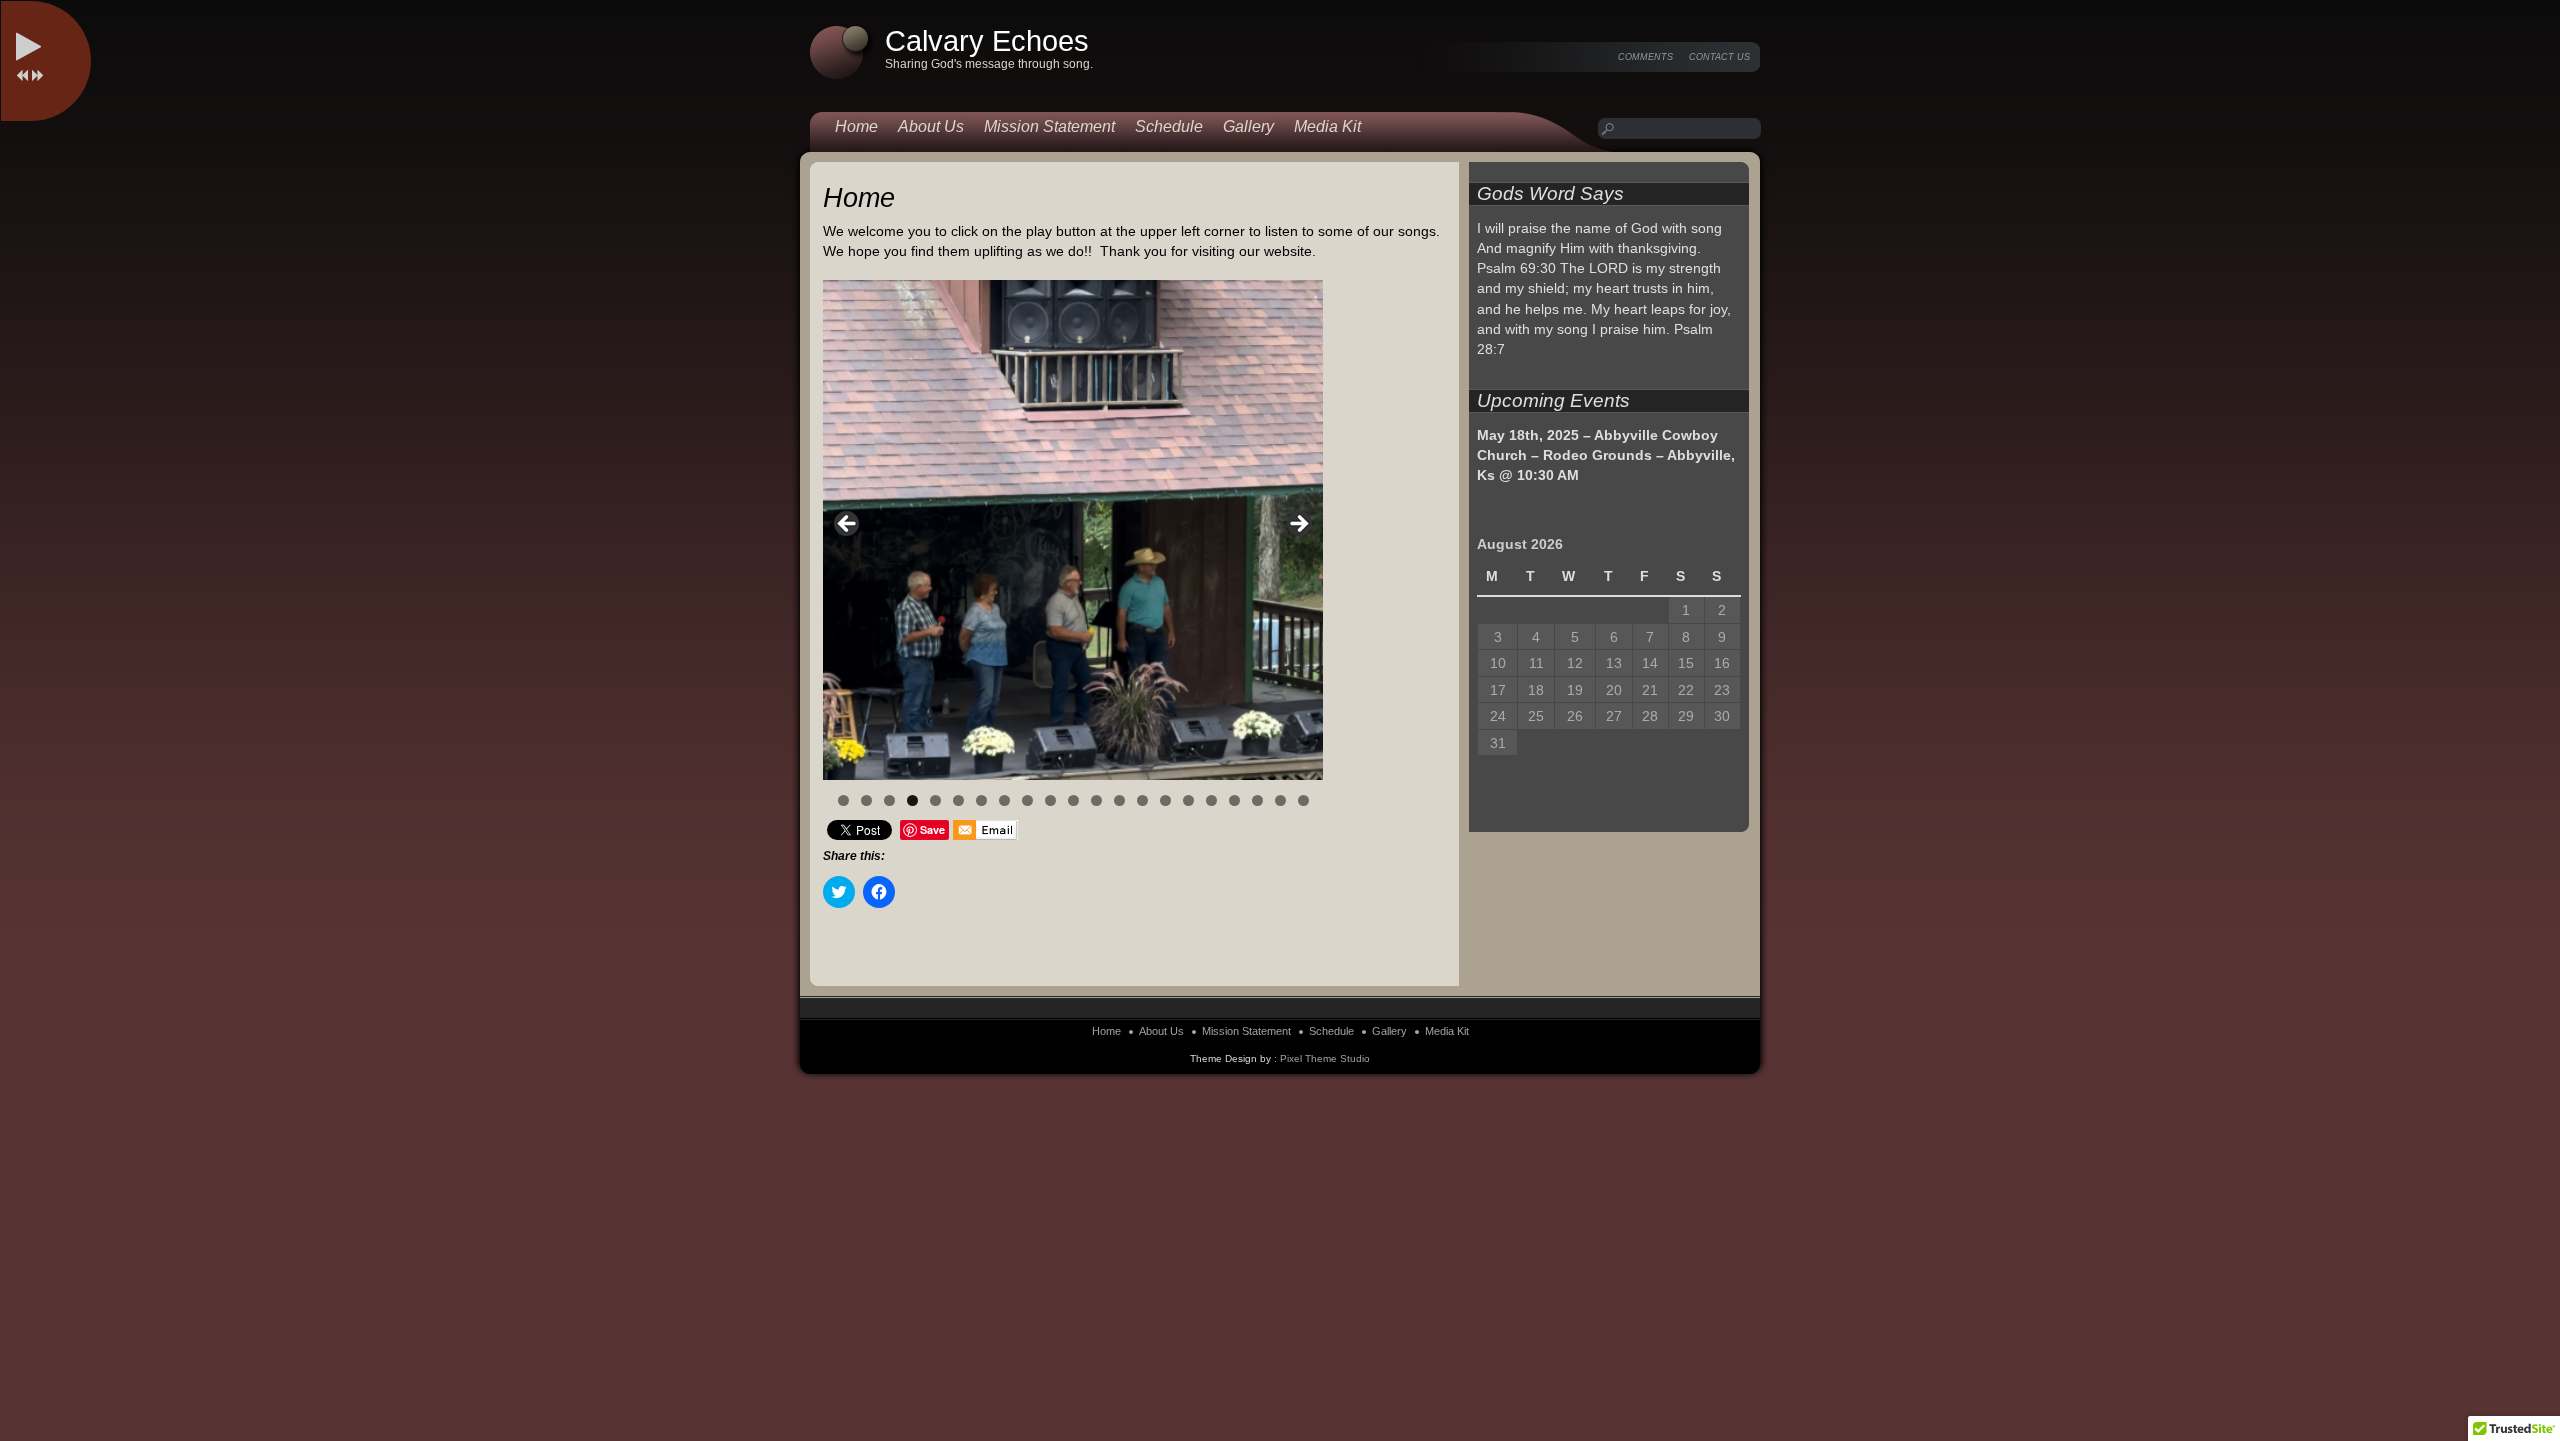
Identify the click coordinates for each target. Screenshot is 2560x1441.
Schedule (1169, 126)
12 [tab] (1096, 800)
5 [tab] (935, 800)
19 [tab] (1257, 800)
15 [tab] (1165, 800)
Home (856, 126)
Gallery (1248, 126)
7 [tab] (981, 800)
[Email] (985, 830)
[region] (1073, 530)
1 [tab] (843, 800)
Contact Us (1719, 57)
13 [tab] (1119, 800)
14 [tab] (1142, 800)
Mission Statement (1049, 126)
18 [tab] (1234, 800)
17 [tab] (1211, 800)
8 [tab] (1004, 800)
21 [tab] (1303, 800)
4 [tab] (912, 800)
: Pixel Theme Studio (1322, 1058)
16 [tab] (1188, 800)
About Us (931, 126)
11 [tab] (1073, 800)
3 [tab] (889, 800)
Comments (1645, 57)
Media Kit (1327, 126)
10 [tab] (1050, 800)
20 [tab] (1280, 800)
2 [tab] (866, 800)
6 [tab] (958, 800)
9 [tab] (1027, 800)
